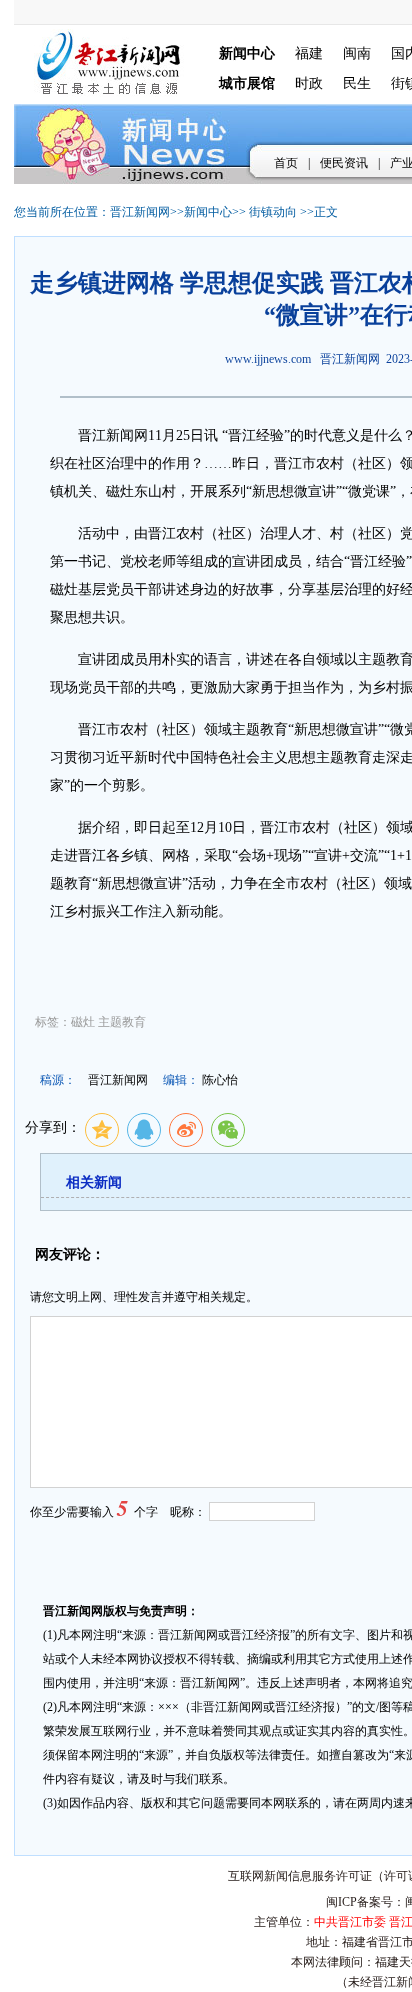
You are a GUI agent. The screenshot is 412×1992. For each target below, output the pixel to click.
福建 (309, 53)
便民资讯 (344, 163)
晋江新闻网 (140, 212)
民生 (357, 83)
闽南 (357, 53)
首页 (286, 163)
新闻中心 (208, 212)
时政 (309, 83)
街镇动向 (273, 212)
